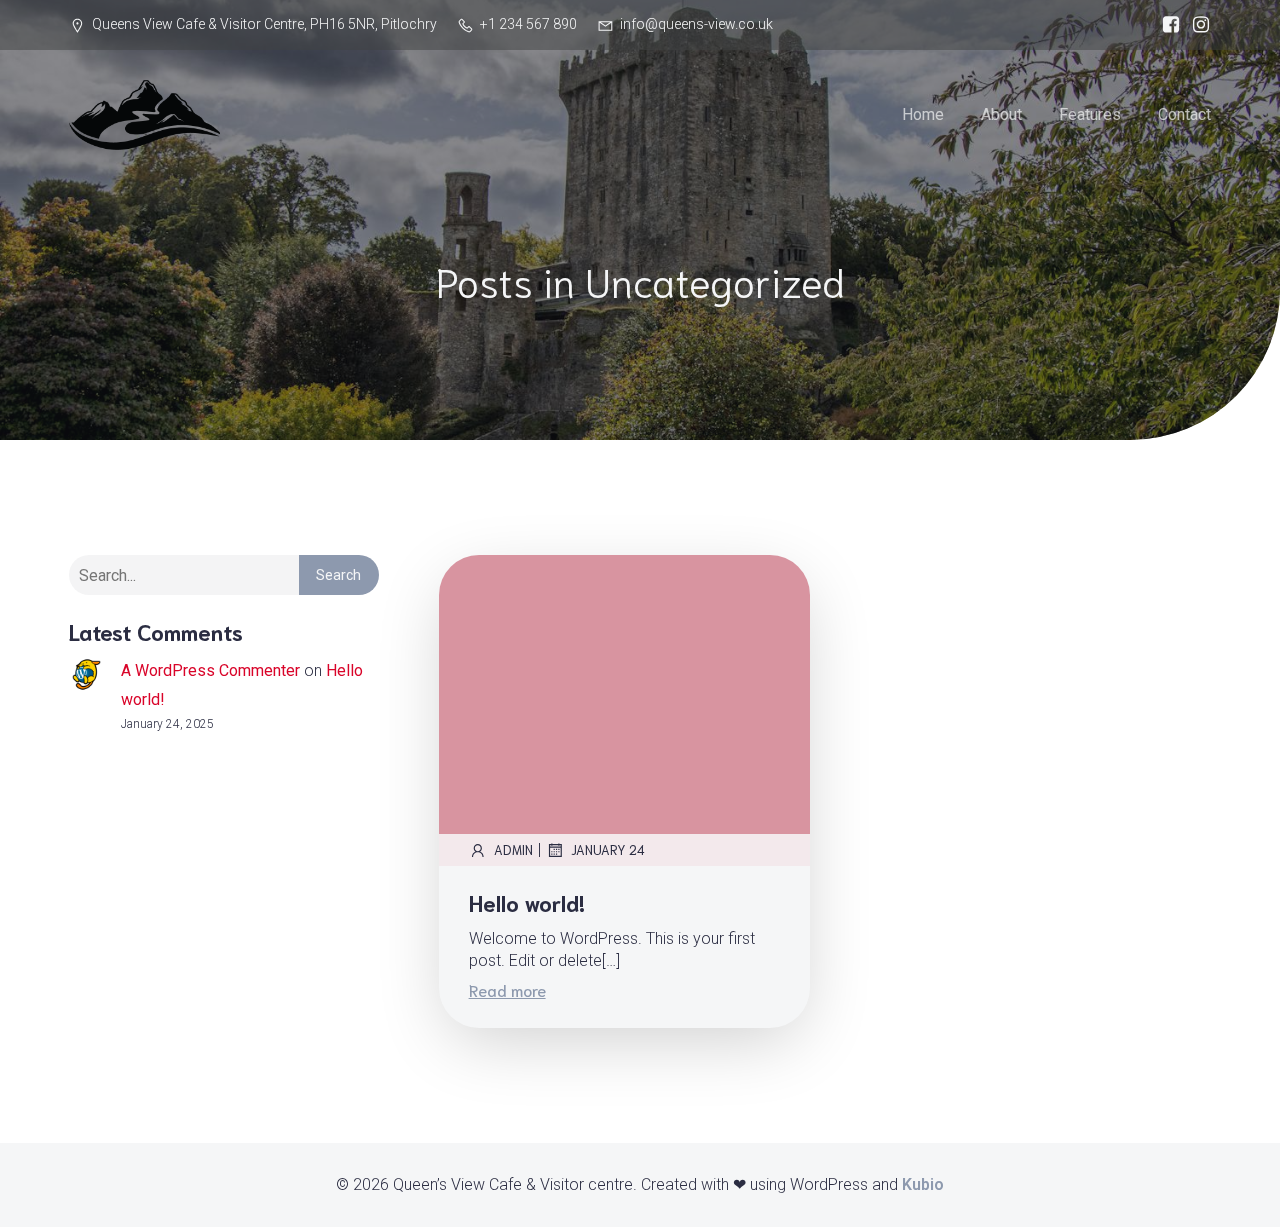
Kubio (923, 1184)
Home (923, 114)
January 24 (608, 849)
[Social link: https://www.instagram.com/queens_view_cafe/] (1196, 25)
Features (1090, 114)
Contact (1184, 114)
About (1001, 114)
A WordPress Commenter (210, 670)
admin (513, 849)
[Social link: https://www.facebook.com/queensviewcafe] (1166, 25)
